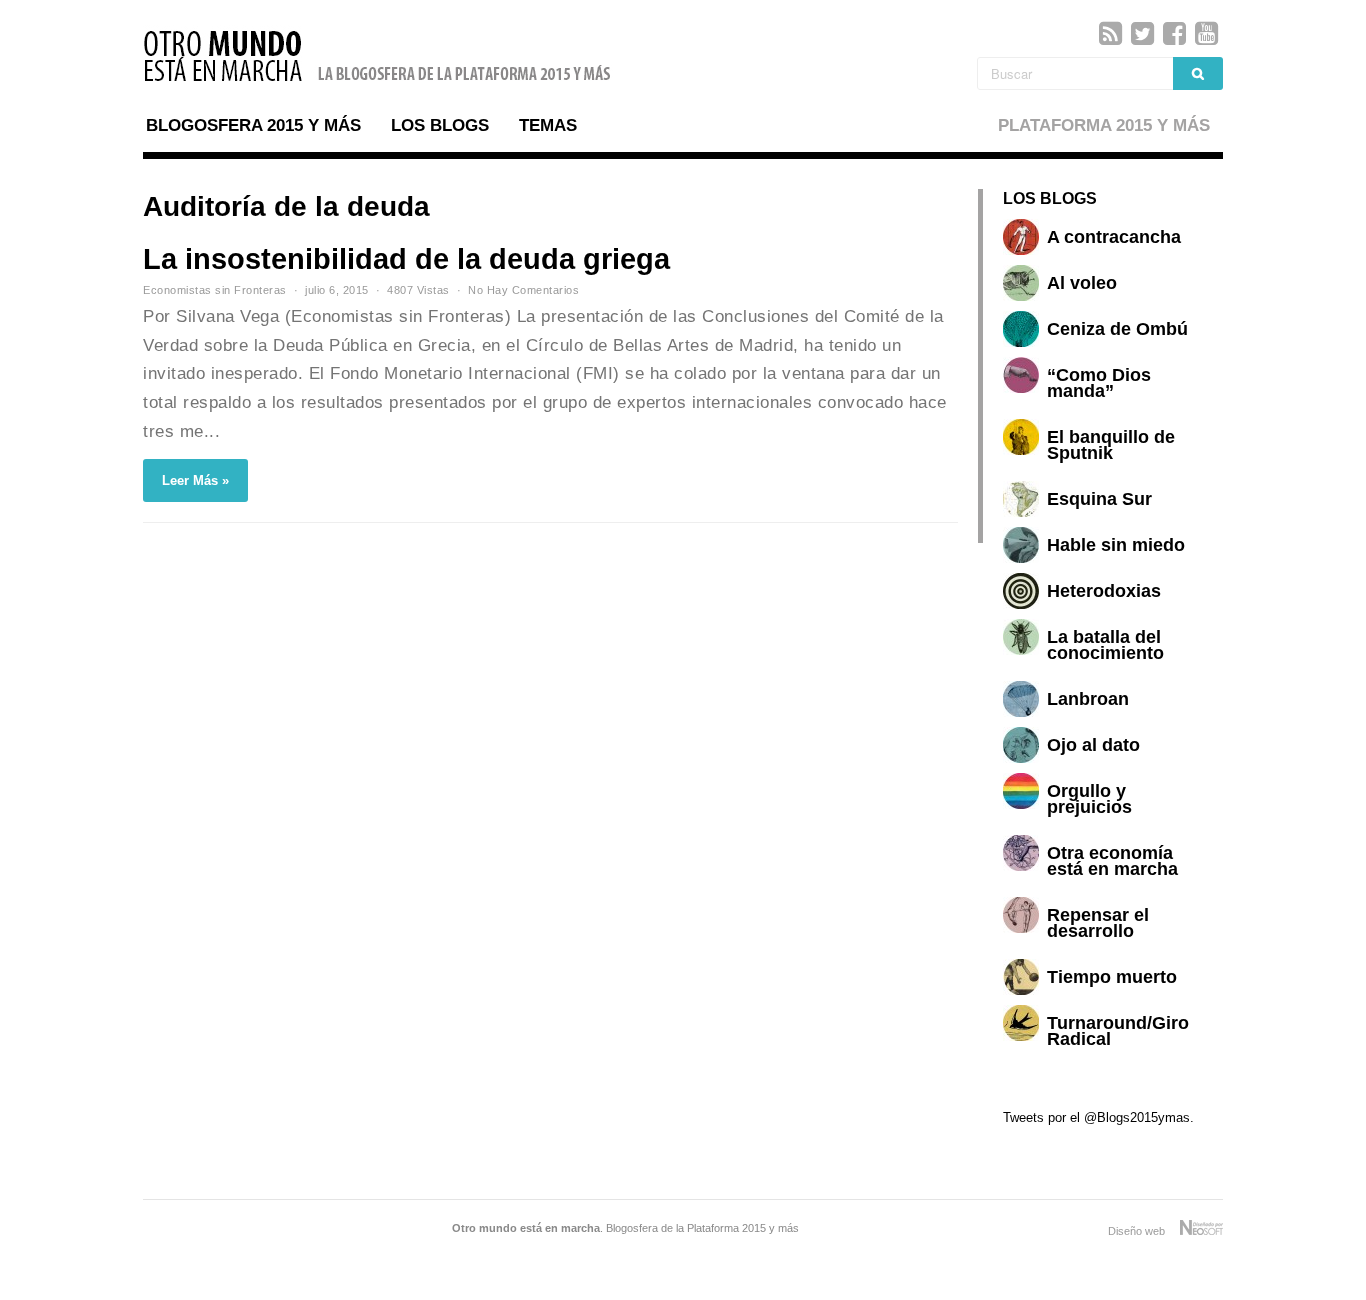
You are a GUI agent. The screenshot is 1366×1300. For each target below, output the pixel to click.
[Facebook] (1174, 33)
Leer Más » (195, 480)
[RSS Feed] (1110, 33)
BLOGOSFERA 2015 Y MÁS (253, 125)
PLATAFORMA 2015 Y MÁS (1104, 125)
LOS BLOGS (440, 125)
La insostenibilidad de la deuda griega (406, 259)
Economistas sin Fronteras (215, 290)
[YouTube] (1206, 33)
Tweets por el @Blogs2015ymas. (1098, 1117)
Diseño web (1144, 1231)
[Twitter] (1142, 33)
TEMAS (548, 125)
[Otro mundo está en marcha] (378, 84)
